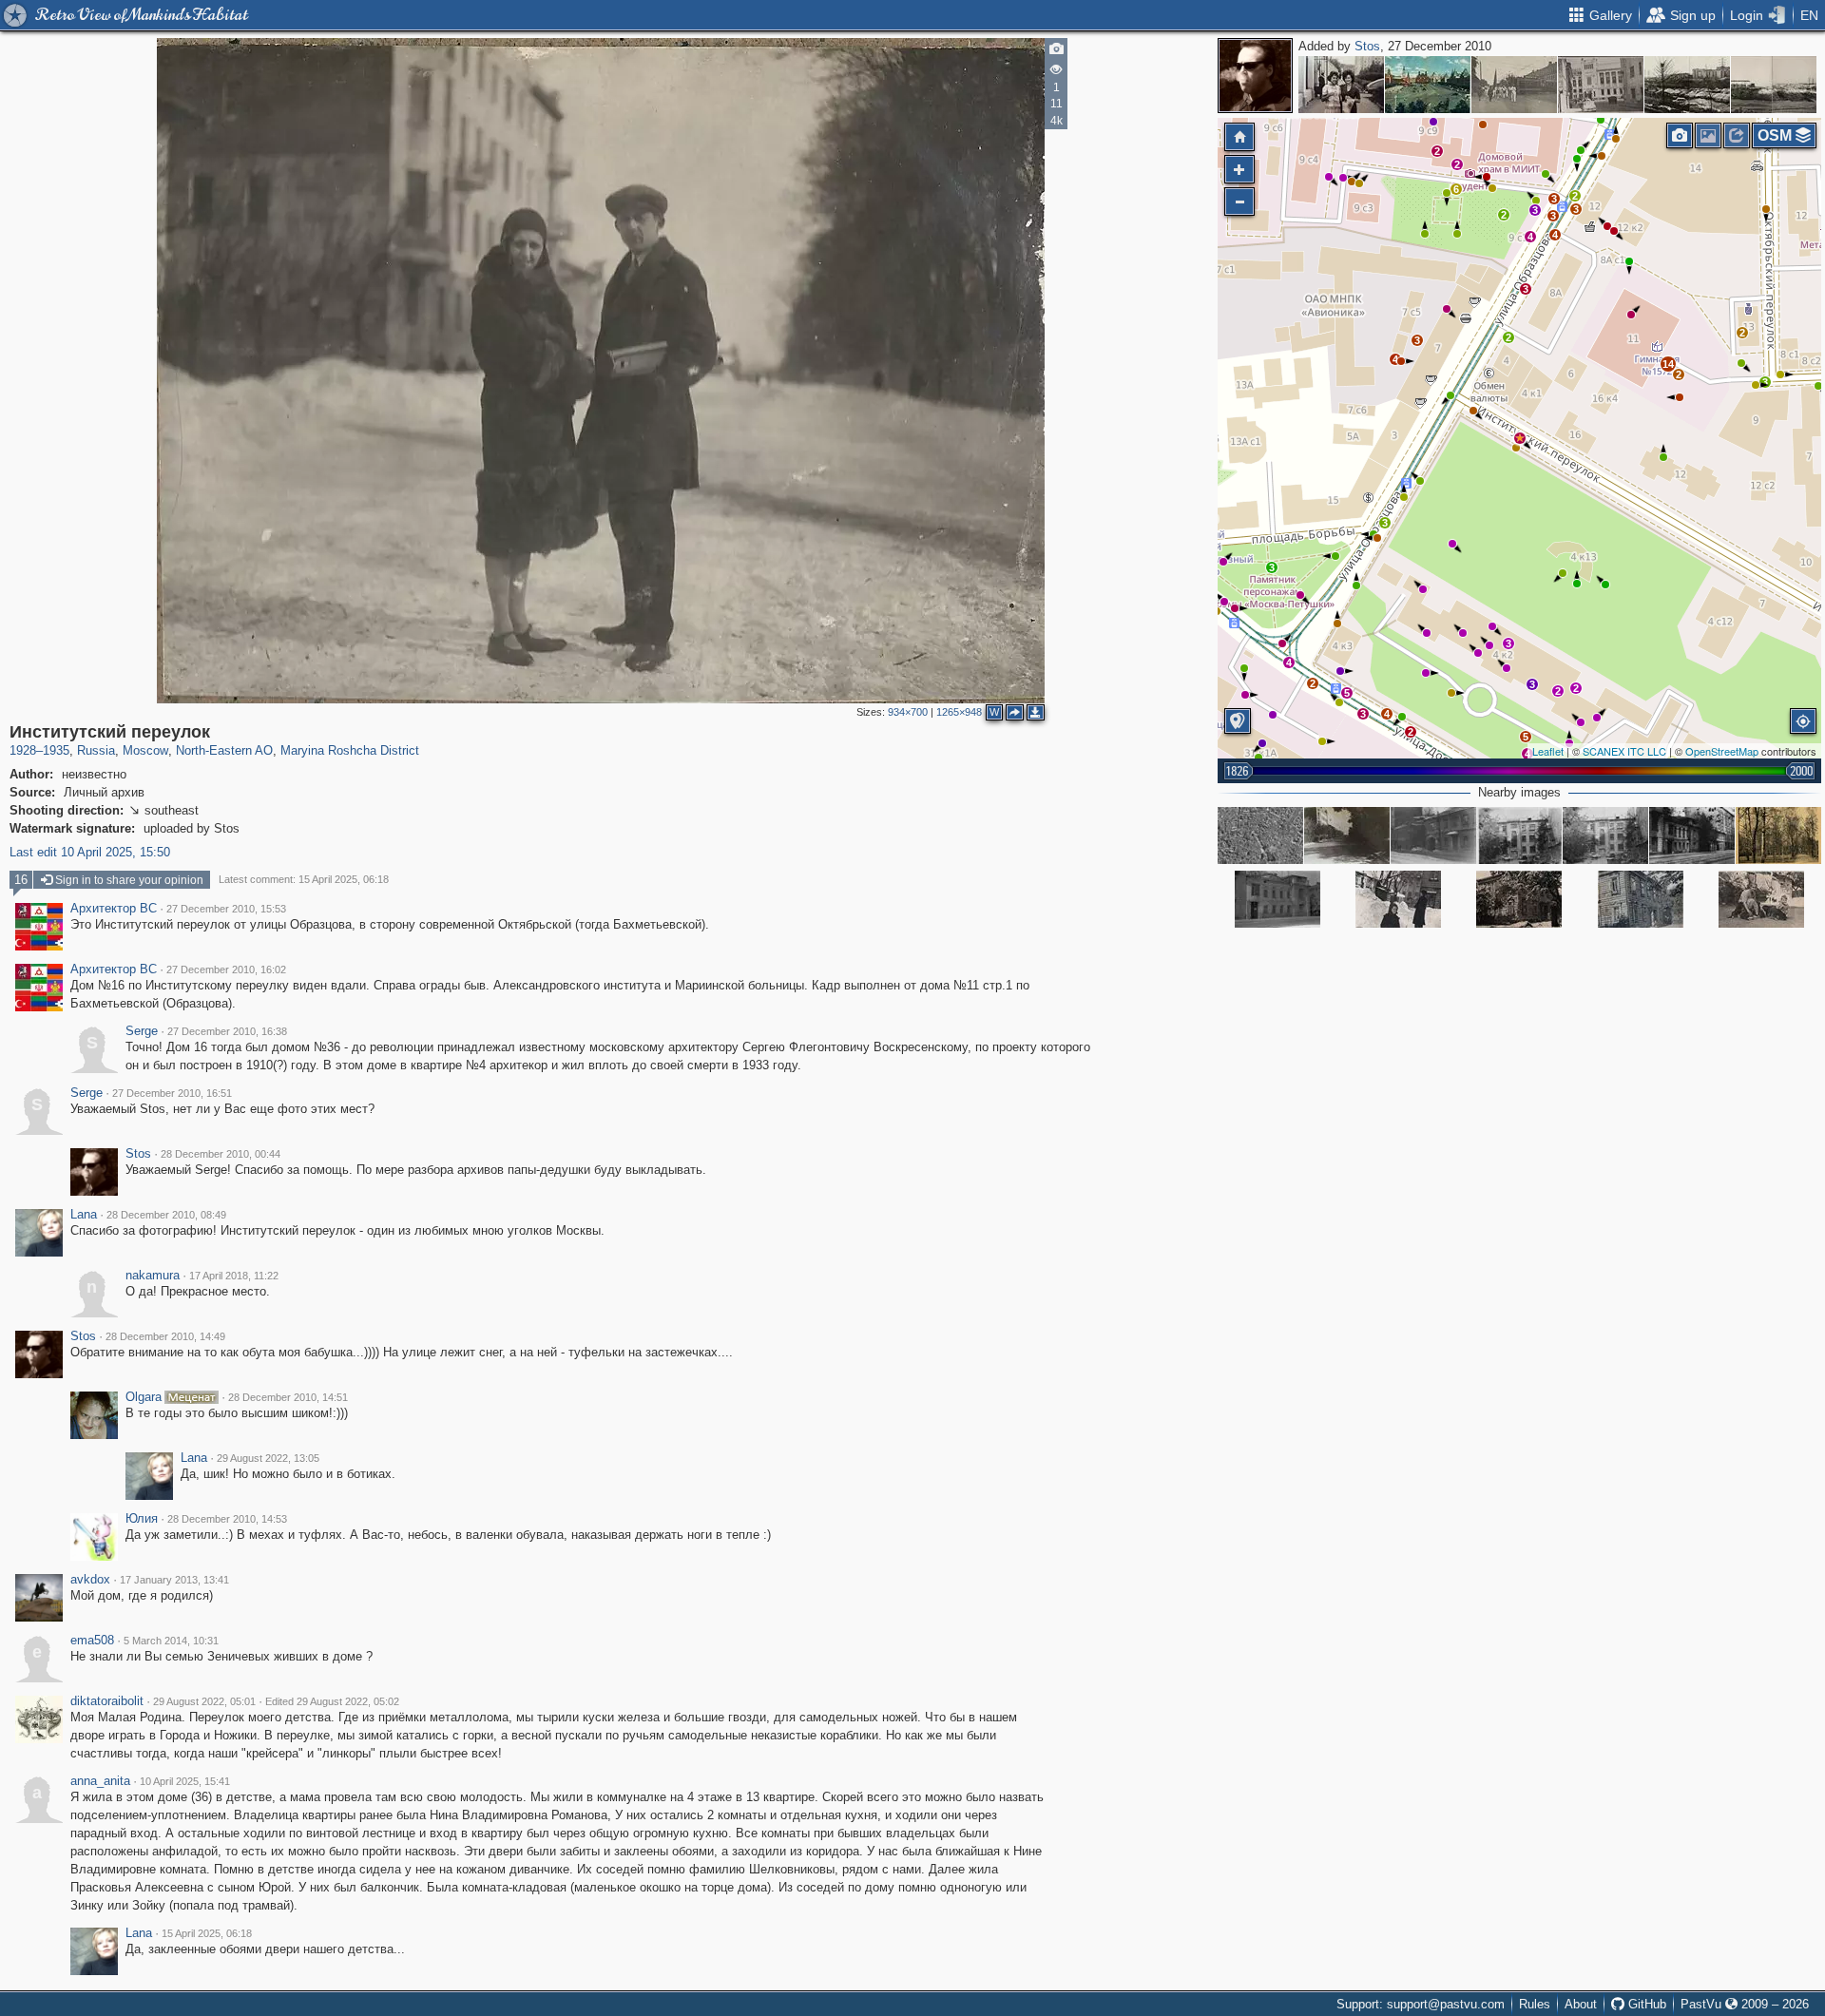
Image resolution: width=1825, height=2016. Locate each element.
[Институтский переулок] (1520, 438)
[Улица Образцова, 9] (1398, 899)
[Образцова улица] (1433, 835)
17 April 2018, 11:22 (234, 1276)
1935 (56, 750)
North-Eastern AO (224, 750)
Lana (84, 1215)
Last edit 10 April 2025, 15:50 (90, 852)
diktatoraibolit (107, 1701)
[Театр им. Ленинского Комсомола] (1601, 85)
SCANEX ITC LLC (1624, 751)
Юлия (142, 1519)
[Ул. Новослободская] (1514, 85)
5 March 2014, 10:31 (171, 1641)
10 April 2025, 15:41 (185, 1781)
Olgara (144, 1397)
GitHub (1645, 2004)
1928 (23, 750)
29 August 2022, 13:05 (268, 1458)
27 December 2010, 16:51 (172, 1093)
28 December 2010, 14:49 (165, 1336)
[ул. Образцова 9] (1761, 899)
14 (1668, 364)
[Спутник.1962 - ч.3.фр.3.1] (1260, 835)
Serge (142, 1031)
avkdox (90, 1580)
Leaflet (1548, 751)
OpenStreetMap (1722, 751)
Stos (1367, 46)
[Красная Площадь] (1428, 85)
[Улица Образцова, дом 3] (1277, 899)
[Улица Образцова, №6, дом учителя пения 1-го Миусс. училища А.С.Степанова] (1519, 835)
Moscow (145, 750)
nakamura (153, 1276)
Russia (96, 750)
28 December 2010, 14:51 (288, 1397)
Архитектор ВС (114, 909)
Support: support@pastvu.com (1421, 2004)
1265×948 (959, 712)
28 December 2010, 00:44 (221, 1154)
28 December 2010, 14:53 (227, 1519)
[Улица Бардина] (1341, 85)
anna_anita (100, 1781)
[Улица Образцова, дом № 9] (1519, 899)
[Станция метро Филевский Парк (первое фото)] (1774, 85)
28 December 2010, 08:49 (166, 1215)
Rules (1535, 2004)
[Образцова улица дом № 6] (1605, 835)
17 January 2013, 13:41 (174, 1580)
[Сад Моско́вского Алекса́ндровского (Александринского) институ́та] (1778, 835)
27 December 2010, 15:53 (226, 909)
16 (21, 880)
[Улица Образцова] (1692, 835)
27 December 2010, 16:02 (226, 970)
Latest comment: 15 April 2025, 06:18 (304, 879)
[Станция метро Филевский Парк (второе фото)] (1687, 85)
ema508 (92, 1641)
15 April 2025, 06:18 (207, 1933)
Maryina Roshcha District (350, 750)
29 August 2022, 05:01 (204, 1701)
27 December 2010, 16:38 (227, 1031)
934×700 (908, 712)
